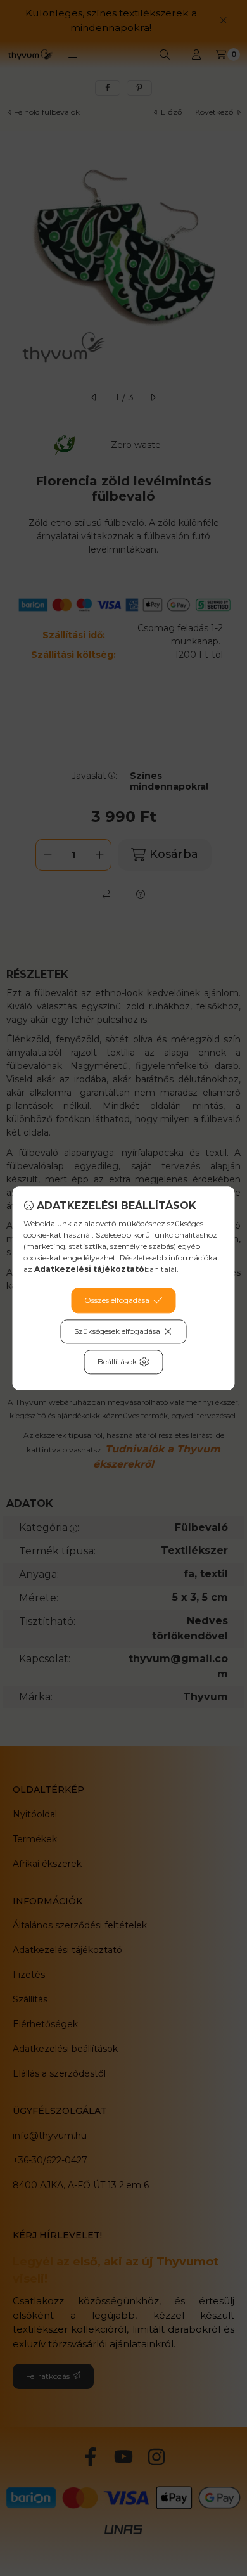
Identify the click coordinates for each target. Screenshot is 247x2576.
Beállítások (117, 1362)
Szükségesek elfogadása (117, 1331)
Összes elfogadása (117, 1300)
